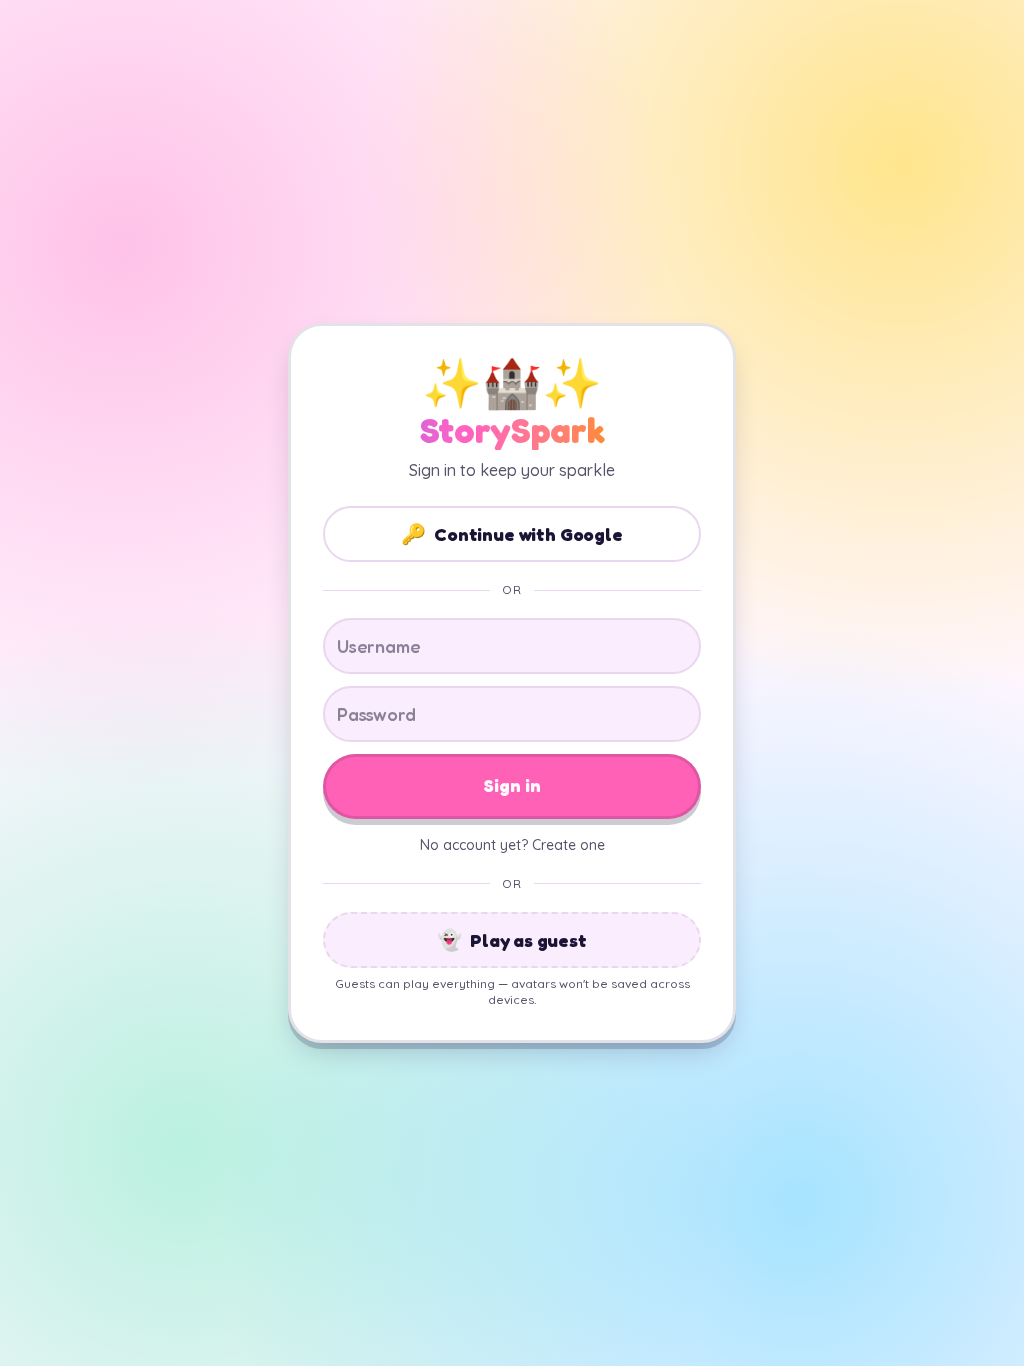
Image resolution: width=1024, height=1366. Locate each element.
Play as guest (512, 940)
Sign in (512, 785)
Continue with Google (511, 534)
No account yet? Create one (512, 845)
